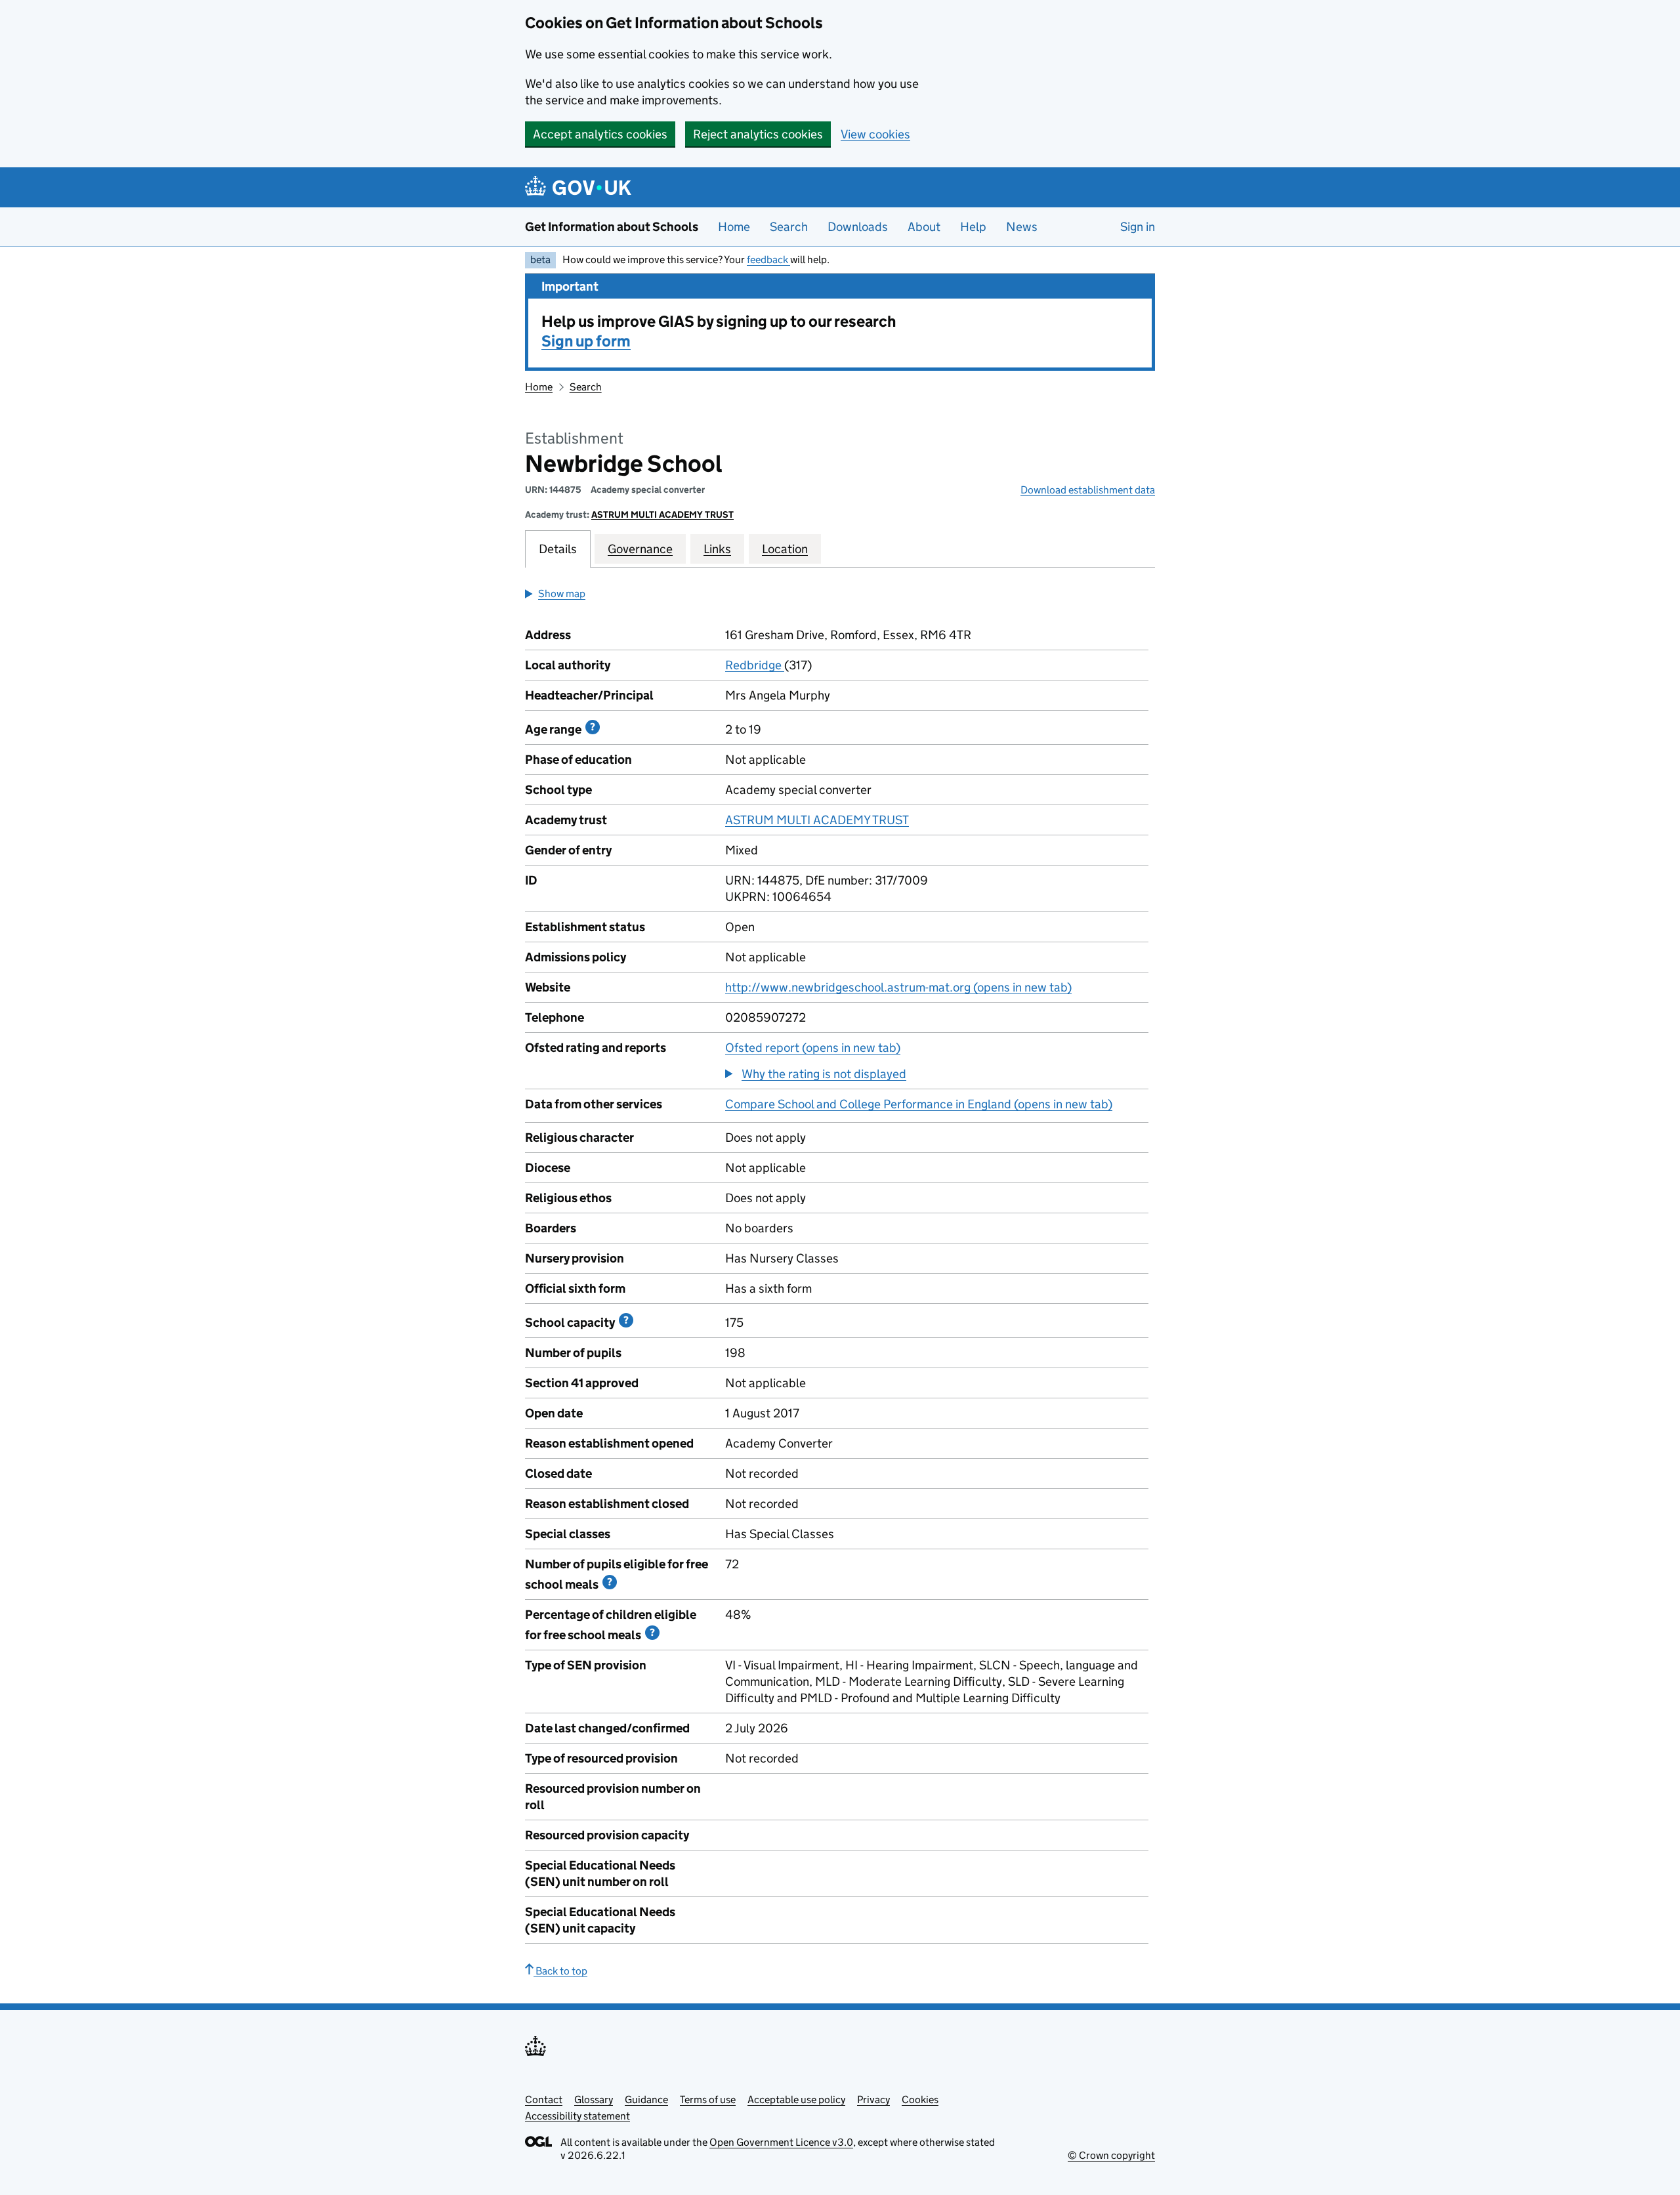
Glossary (594, 2100)
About (924, 227)
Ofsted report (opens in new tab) (813, 1048)
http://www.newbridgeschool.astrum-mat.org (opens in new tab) (898, 987)
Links (717, 549)
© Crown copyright (1111, 2155)
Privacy (873, 2100)
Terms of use (708, 2100)
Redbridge (755, 665)
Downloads (858, 227)
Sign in (1138, 227)
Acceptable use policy (796, 2100)
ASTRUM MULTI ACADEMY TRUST (662, 514)
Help (973, 227)
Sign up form (586, 341)
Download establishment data (1088, 490)
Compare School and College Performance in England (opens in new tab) (919, 1104)
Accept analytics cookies (600, 134)
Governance (640, 549)
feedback (768, 260)
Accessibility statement (577, 2116)
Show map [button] (562, 594)
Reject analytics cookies (758, 134)
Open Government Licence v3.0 (781, 2142)
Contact (544, 2100)
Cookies (920, 2100)
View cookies (875, 134)
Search (789, 227)
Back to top (560, 1971)
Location (785, 549)
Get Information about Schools (612, 227)
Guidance (646, 2100)
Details (558, 549)
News (1022, 227)
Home (734, 227)
